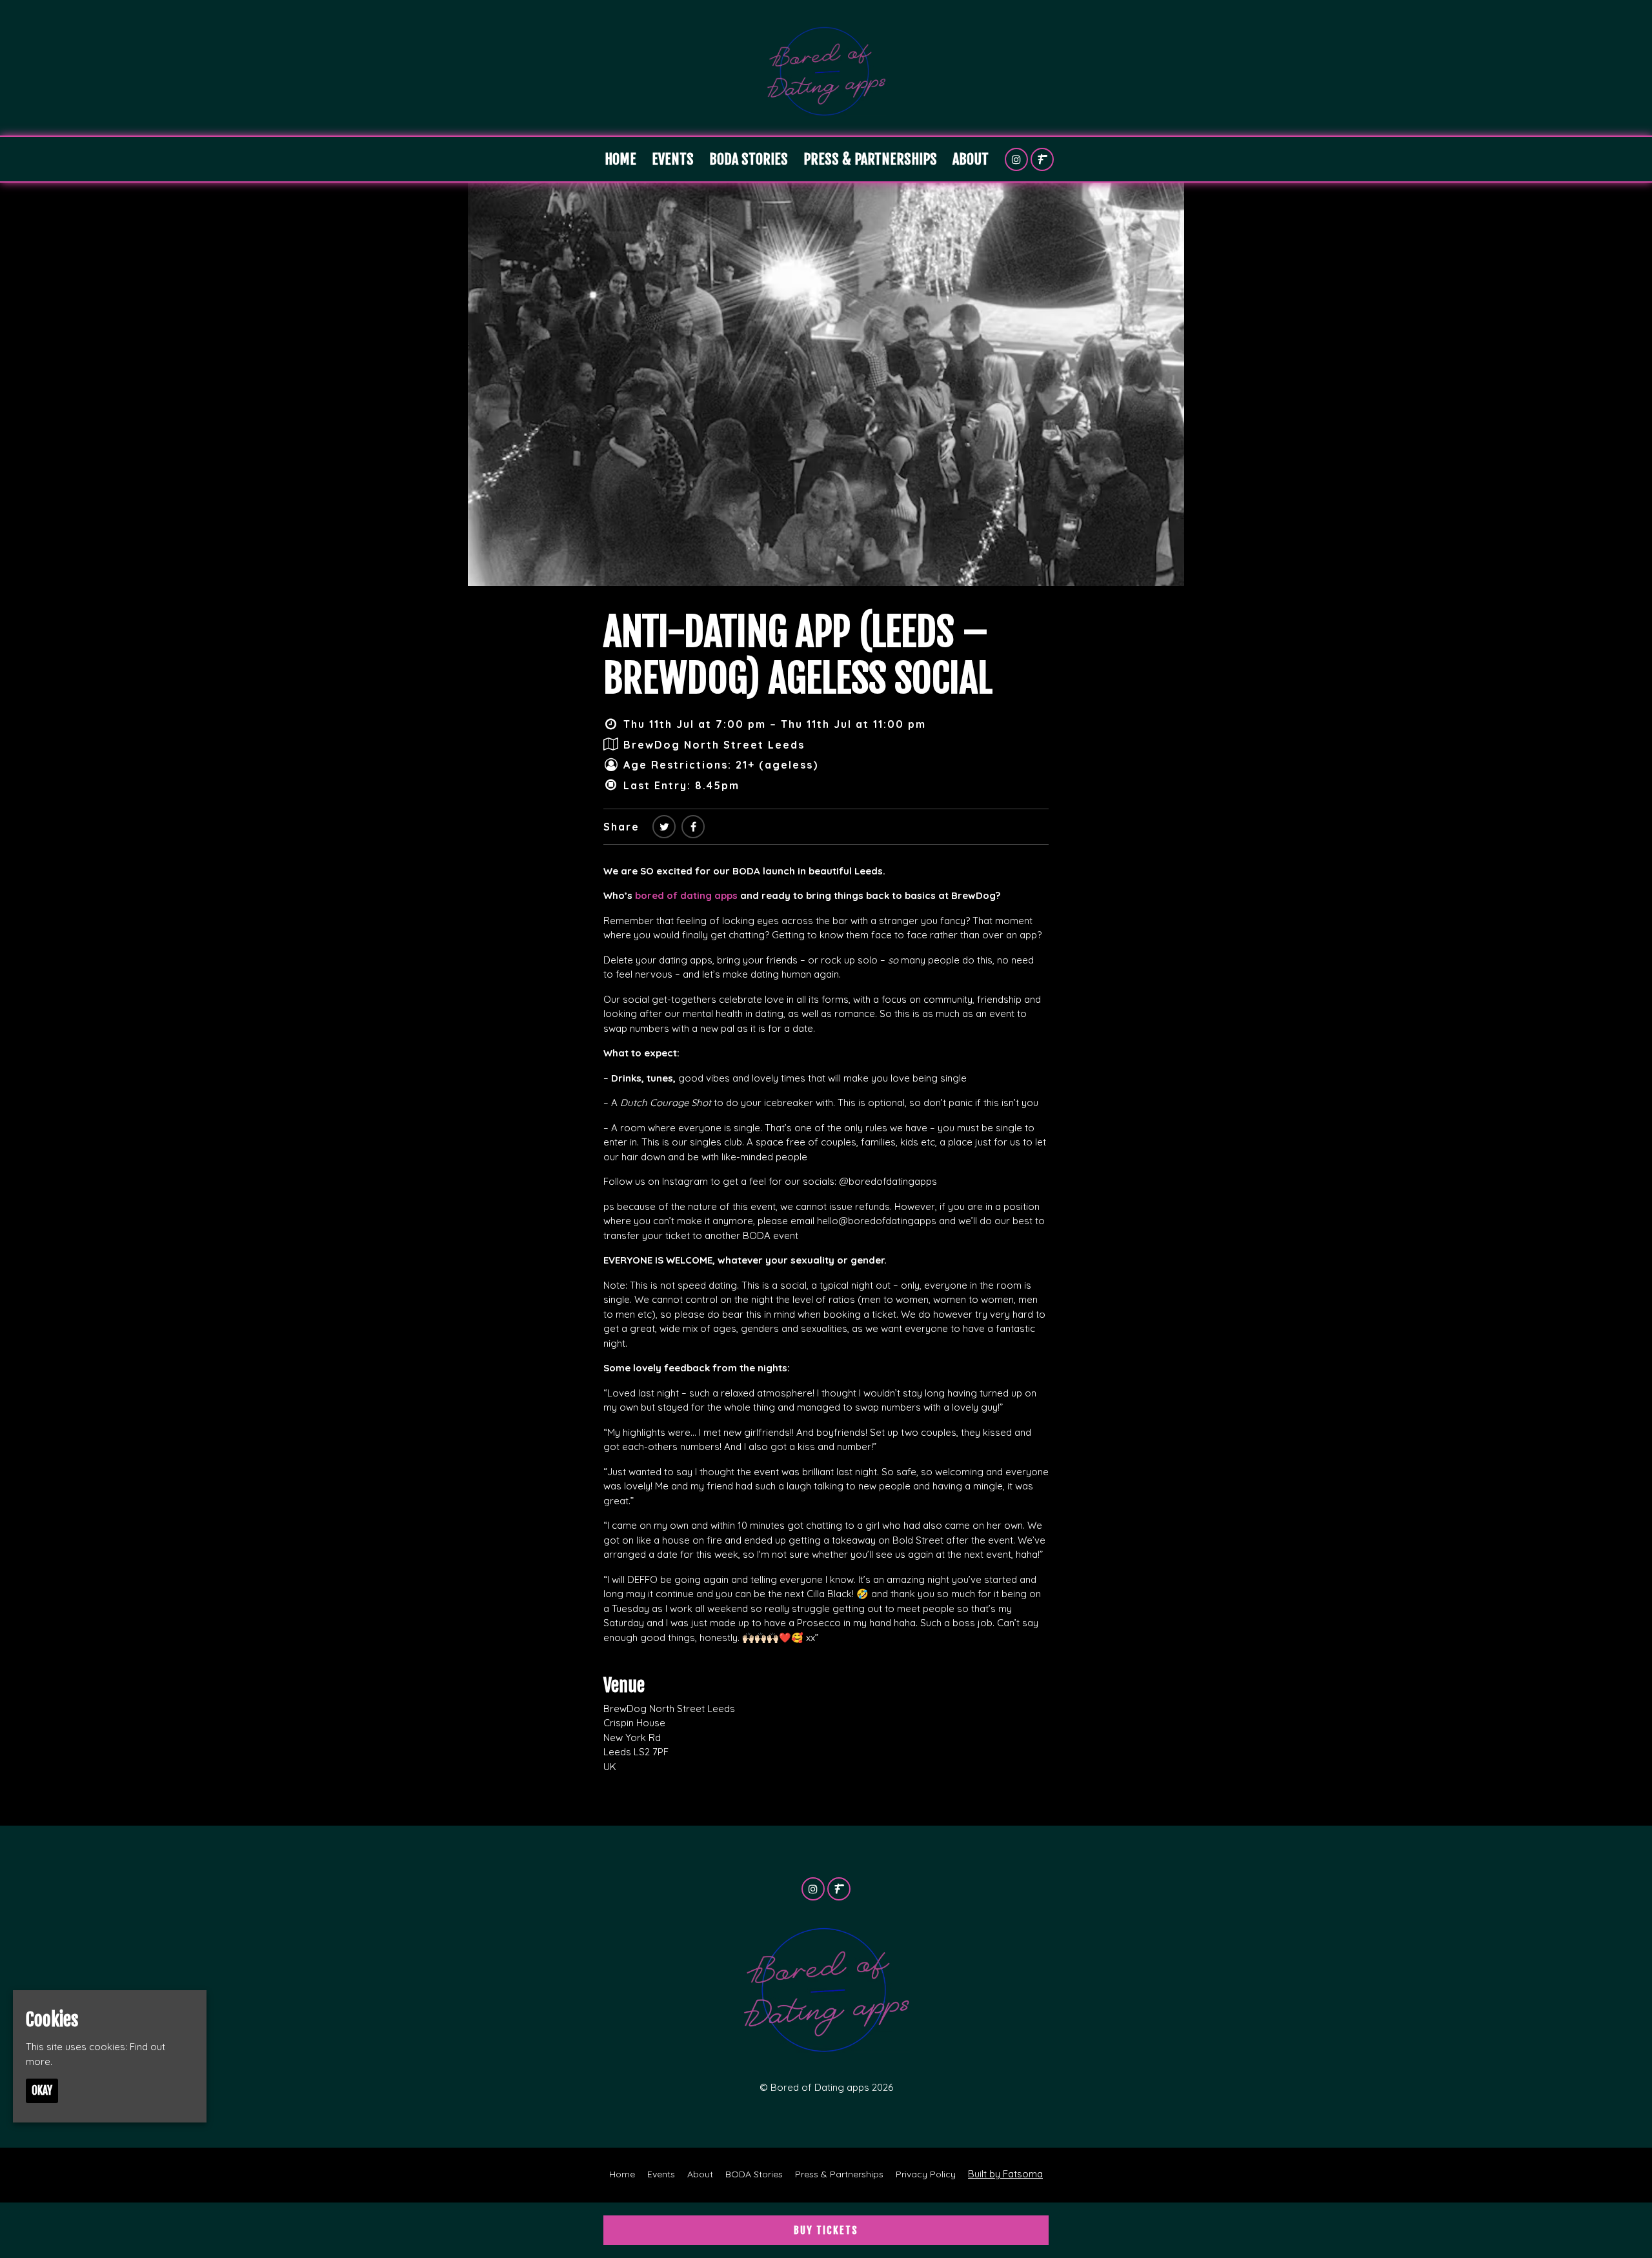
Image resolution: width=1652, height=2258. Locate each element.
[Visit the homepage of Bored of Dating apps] (826, 68)
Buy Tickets (826, 2230)
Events (673, 159)
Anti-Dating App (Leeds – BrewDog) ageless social (798, 655)
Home (620, 159)
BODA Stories (749, 159)
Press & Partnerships (870, 159)
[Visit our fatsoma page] (1042, 160)
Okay (42, 2091)
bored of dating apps (688, 895)
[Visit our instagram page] (1016, 160)
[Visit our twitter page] (664, 827)
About (971, 159)
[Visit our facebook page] (693, 827)
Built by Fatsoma (1005, 2174)
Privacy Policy (926, 2174)
